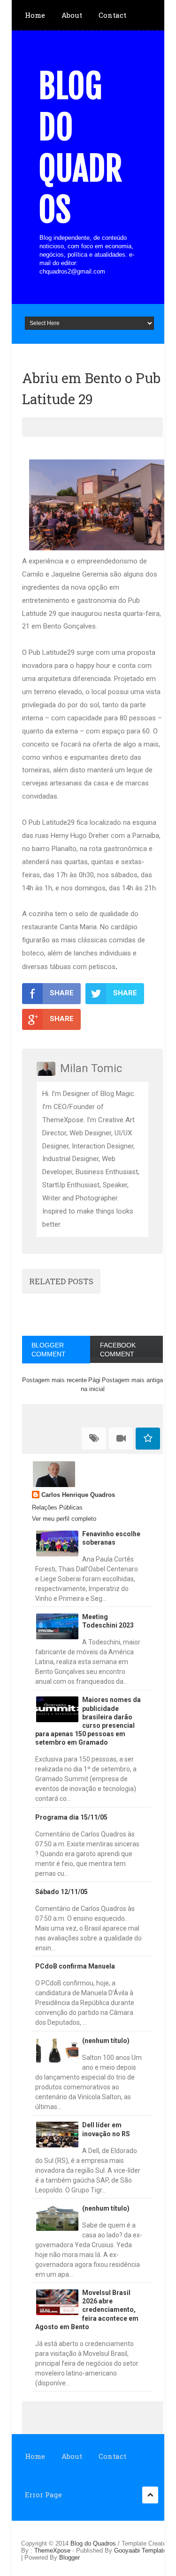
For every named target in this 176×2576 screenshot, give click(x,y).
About (72, 15)
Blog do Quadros (80, 148)
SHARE (62, 993)
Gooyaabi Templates (142, 2550)
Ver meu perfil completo (64, 1519)
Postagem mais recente (54, 1380)
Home (35, 15)
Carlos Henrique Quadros (78, 1495)
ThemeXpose (52, 2550)
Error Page (43, 2495)
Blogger (69, 2557)
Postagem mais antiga (132, 1380)
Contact (112, 15)
